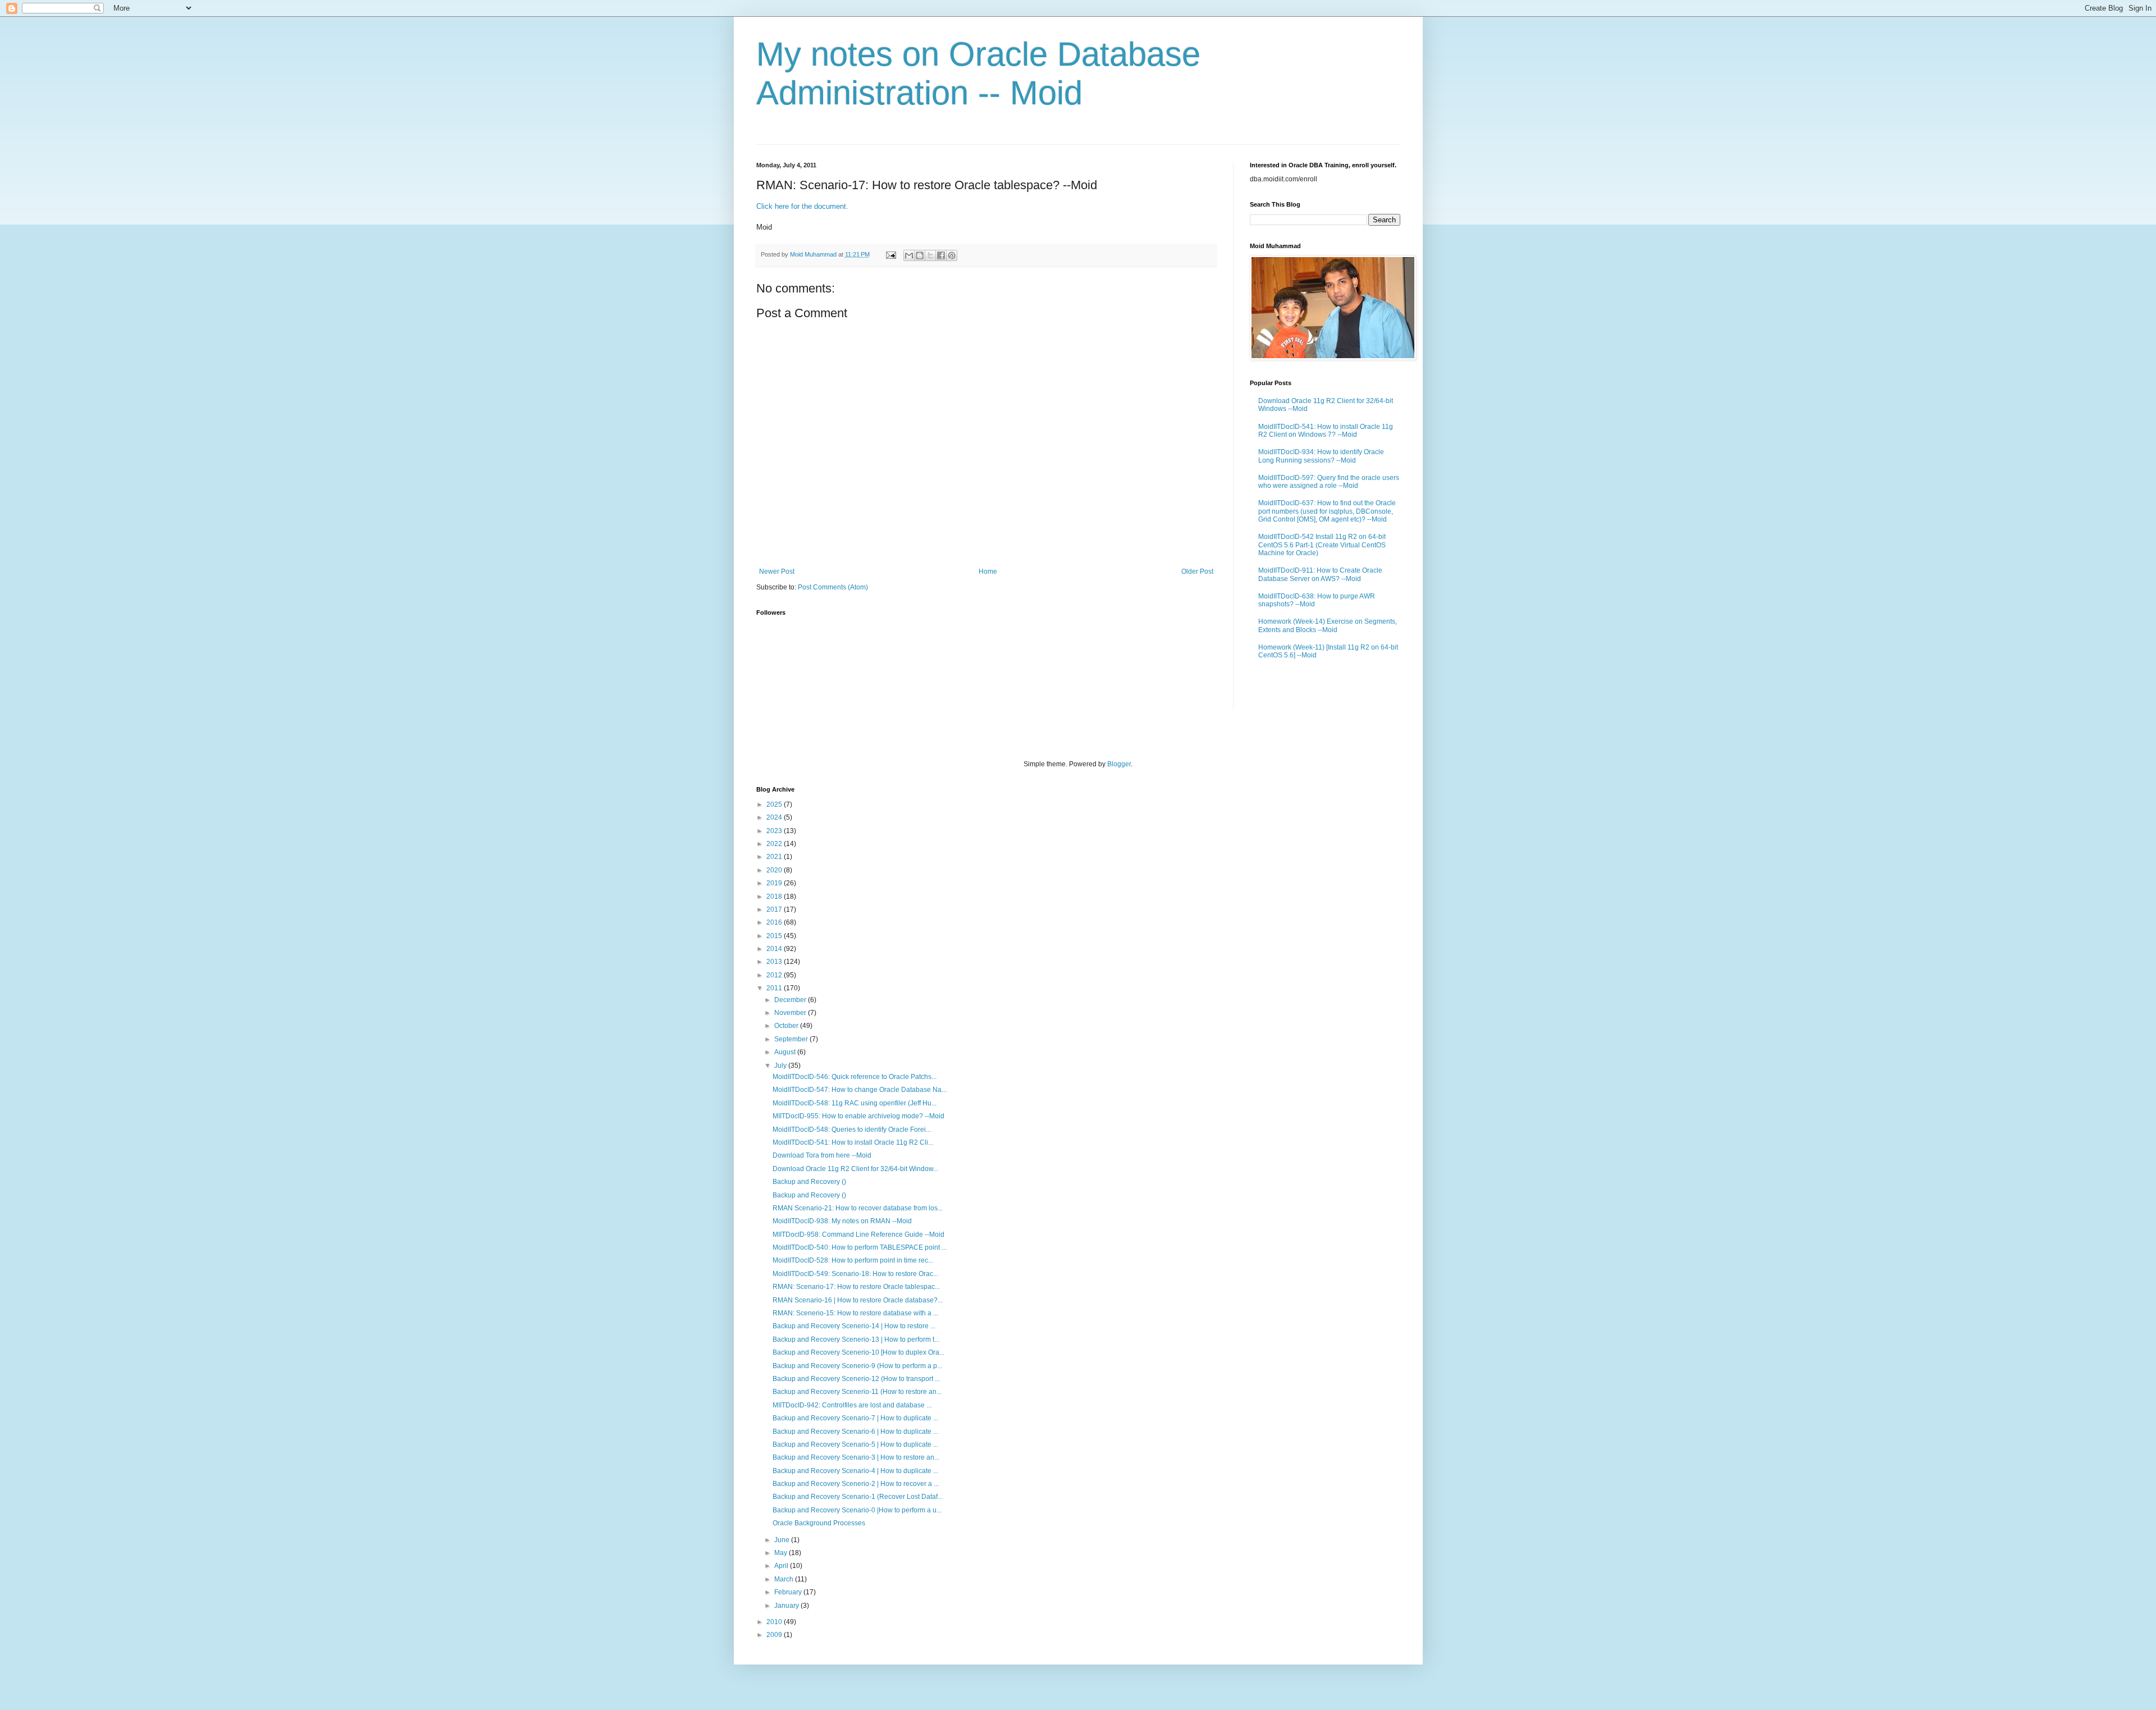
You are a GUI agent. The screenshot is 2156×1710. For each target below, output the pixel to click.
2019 (775, 883)
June (783, 1540)
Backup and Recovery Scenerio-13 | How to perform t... (856, 1339)
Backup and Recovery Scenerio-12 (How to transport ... (856, 1379)
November (791, 1013)
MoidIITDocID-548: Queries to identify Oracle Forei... (852, 1130)
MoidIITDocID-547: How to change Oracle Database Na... (860, 1090)
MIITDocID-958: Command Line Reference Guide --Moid (858, 1235)
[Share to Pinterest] (952, 255)
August (786, 1052)
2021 (775, 857)
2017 (775, 909)
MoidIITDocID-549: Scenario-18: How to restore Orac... (855, 1274)
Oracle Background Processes (819, 1523)
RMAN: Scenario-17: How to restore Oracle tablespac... (856, 1287)
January (787, 1606)
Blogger (1119, 764)
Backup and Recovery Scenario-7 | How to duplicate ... (855, 1418)
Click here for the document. (802, 206)
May (782, 1553)
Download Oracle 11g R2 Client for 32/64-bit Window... (855, 1169)
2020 (775, 870)
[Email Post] (890, 254)
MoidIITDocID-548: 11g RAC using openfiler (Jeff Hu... (855, 1103)
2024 (775, 817)
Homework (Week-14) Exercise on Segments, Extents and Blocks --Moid (1328, 625)
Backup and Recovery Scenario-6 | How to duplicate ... (855, 1432)
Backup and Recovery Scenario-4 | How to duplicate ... (855, 1471)
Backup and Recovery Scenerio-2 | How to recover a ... (856, 1484)
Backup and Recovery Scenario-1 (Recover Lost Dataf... (858, 1497)
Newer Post (777, 571)
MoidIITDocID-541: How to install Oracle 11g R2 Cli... (853, 1142)
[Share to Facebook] (941, 255)
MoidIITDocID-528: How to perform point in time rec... (853, 1260)
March (785, 1579)
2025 (775, 804)
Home (988, 571)
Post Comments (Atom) (833, 587)
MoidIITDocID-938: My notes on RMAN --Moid (842, 1221)
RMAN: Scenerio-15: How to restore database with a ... (855, 1313)
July (781, 1066)
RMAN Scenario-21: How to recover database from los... (858, 1208)
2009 (775, 1635)
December (791, 1000)
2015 (775, 936)
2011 (775, 988)
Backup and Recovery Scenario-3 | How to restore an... (856, 1457)
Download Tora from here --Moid (822, 1155)
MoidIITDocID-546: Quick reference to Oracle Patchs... (855, 1077)
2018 (775, 897)
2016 (775, 922)
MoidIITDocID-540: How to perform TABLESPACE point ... (860, 1247)
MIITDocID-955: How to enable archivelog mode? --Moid (858, 1116)
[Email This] (909, 255)
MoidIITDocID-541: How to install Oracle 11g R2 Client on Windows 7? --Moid (1326, 431)
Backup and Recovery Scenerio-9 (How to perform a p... (857, 1366)
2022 (775, 844)
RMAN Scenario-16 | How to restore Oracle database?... (858, 1300)
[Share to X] (930, 255)
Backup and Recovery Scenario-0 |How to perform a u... (857, 1510)
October (787, 1026)
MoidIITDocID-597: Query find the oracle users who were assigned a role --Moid (1329, 482)
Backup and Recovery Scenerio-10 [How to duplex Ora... (858, 1352)
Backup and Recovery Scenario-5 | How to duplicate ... (855, 1444)
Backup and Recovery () (809, 1182)
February (789, 1592)
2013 (775, 962)
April (782, 1566)
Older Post (1197, 571)
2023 (775, 831)
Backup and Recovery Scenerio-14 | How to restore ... (854, 1326)
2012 (775, 975)
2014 (775, 949)
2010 (775, 1622)
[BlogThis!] (920, 255)
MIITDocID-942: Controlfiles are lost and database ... (852, 1405)
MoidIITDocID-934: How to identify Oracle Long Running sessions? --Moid (1321, 456)
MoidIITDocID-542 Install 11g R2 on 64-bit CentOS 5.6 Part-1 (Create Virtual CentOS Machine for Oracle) (1322, 545)
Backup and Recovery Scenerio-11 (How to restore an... (857, 1392)
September (792, 1039)
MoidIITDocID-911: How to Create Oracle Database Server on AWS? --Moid (1320, 574)
